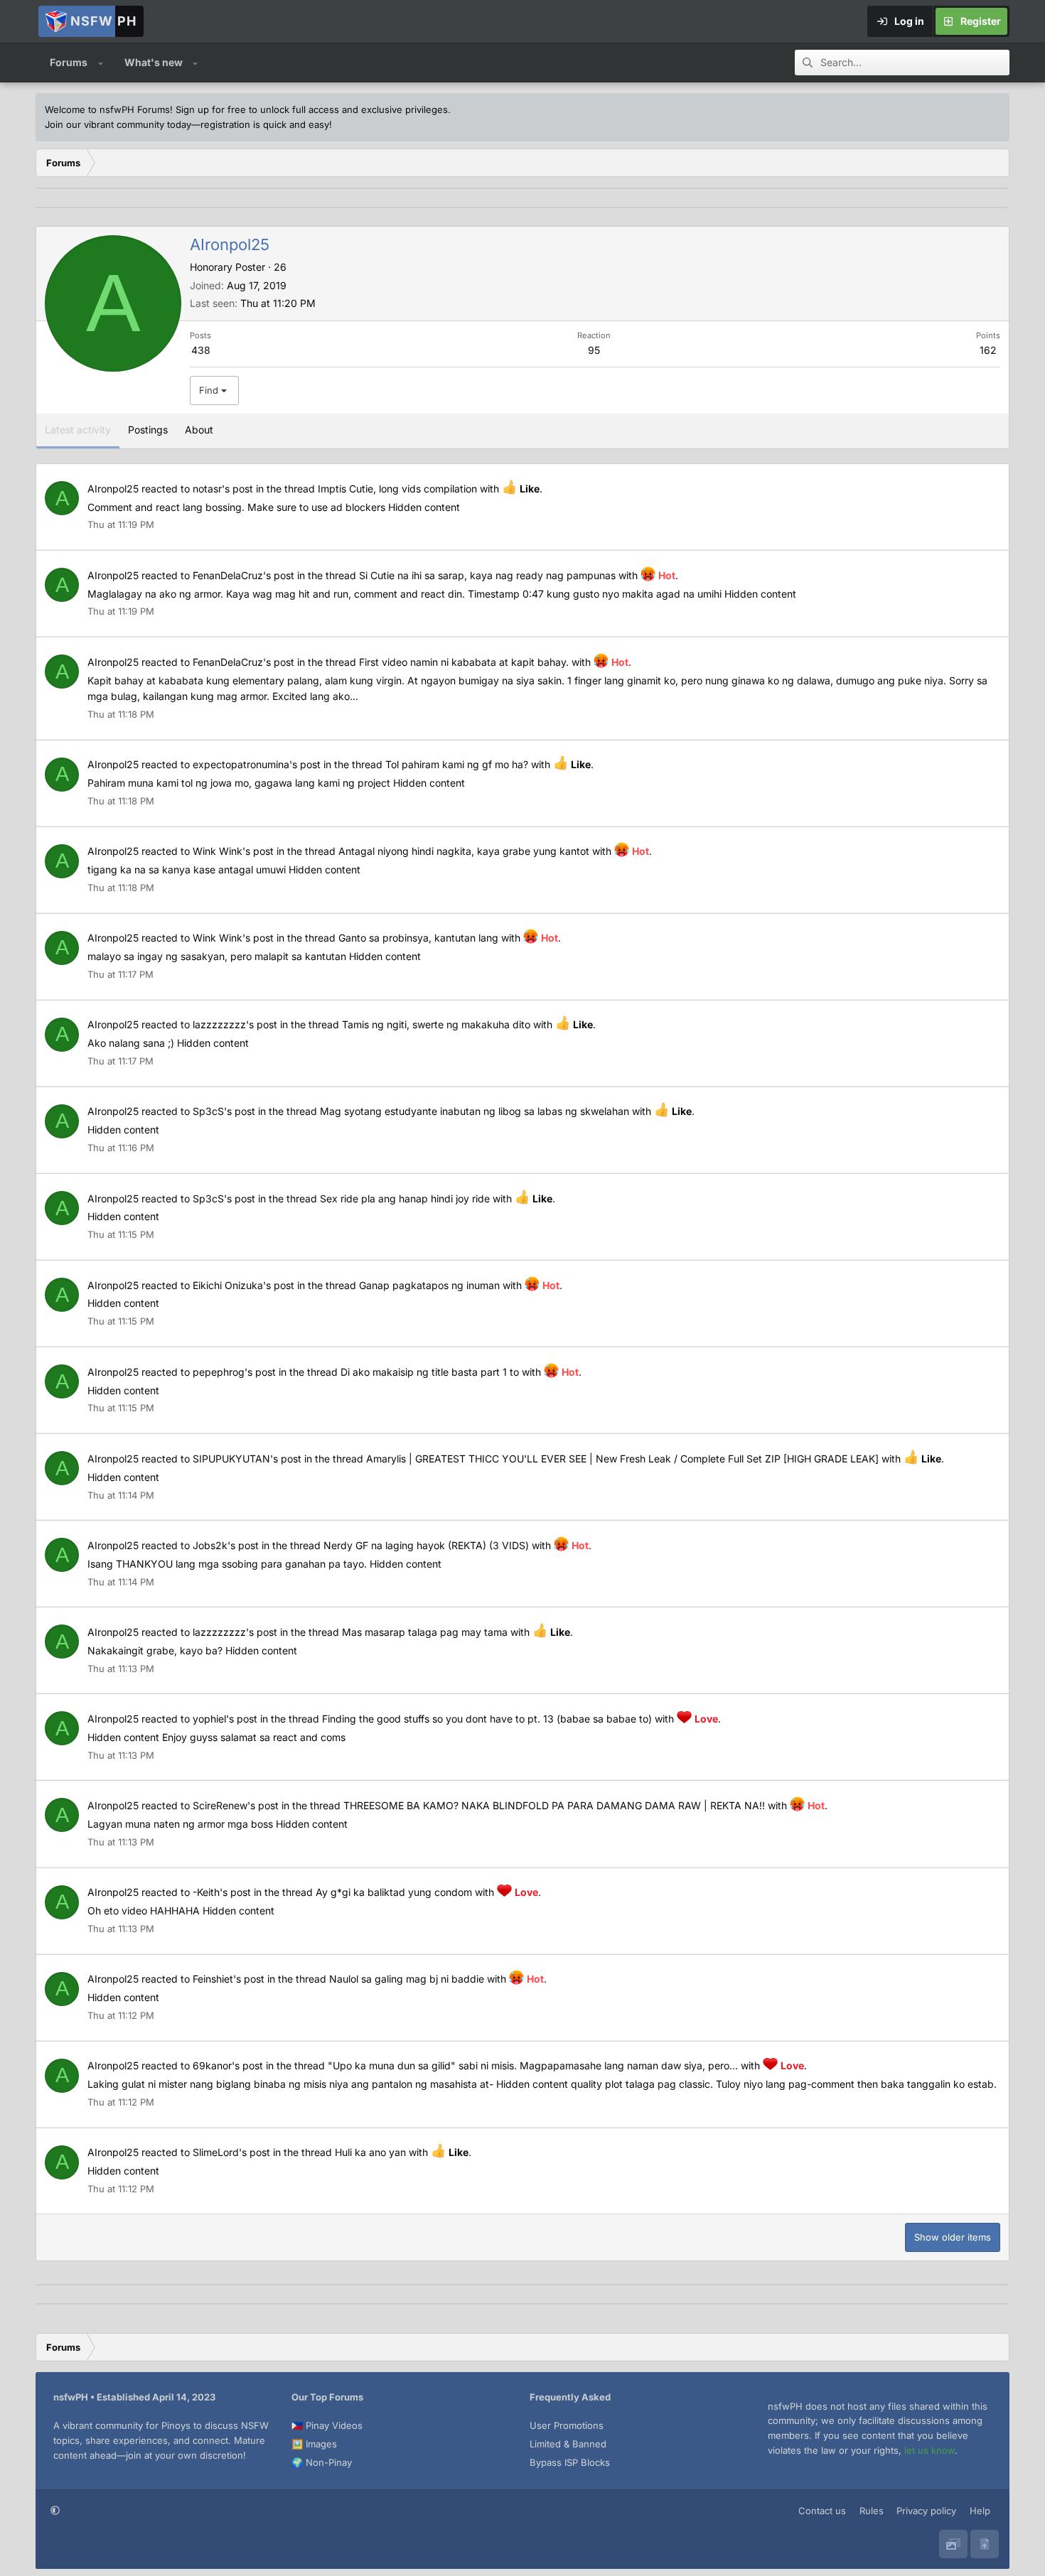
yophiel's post (225, 1719)
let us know (929, 2450)
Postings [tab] (148, 430)
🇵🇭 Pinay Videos (327, 2425)
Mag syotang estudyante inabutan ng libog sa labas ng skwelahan (475, 1111)
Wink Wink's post (233, 851)
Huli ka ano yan (370, 2152)
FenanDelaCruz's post (243, 575)
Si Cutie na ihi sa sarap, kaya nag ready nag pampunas (487, 575)
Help (980, 2511)
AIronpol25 (113, 489)
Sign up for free (211, 109)
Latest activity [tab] (78, 430)
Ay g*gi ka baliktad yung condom (394, 1892)
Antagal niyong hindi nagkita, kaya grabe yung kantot (464, 851)
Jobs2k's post (226, 1545)
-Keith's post (222, 1892)
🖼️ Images (314, 2444)
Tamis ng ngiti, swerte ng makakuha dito (436, 1024)
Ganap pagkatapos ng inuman (429, 1285)
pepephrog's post (234, 1372)
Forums (69, 62)
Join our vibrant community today (118, 124)
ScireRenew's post (236, 1805)
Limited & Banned (568, 2444)
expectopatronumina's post (257, 764)
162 (988, 350)
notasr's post (223, 489)
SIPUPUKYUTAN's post (247, 1459)
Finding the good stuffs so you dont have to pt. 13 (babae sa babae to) (487, 1719)
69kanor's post (228, 2065)
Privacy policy (926, 2511)
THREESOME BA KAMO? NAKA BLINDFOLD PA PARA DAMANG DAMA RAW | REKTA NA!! (554, 1805)
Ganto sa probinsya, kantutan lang (418, 938)
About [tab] (199, 430)
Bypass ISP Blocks (570, 2462)
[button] (101, 63)
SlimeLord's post (231, 2152)
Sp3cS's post (224, 1111)
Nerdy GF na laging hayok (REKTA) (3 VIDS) (426, 1545)
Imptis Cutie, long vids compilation (397, 489)
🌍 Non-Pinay (322, 2462)
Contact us (822, 2511)
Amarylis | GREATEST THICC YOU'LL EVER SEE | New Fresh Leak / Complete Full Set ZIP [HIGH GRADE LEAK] (622, 1459)
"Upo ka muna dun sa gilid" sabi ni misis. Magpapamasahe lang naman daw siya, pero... (533, 2065)
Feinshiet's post (229, 1979)
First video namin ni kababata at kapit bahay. (464, 662)
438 (201, 350)
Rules (872, 2511)
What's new (154, 62)
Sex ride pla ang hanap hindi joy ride (405, 1198)
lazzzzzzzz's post (235, 1024)
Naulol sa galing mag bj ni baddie (407, 1979)
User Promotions (567, 2425)
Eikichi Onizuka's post (243, 1285)
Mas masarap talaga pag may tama (425, 1632)
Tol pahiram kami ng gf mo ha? (457, 764)
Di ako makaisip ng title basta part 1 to (430, 1372)
